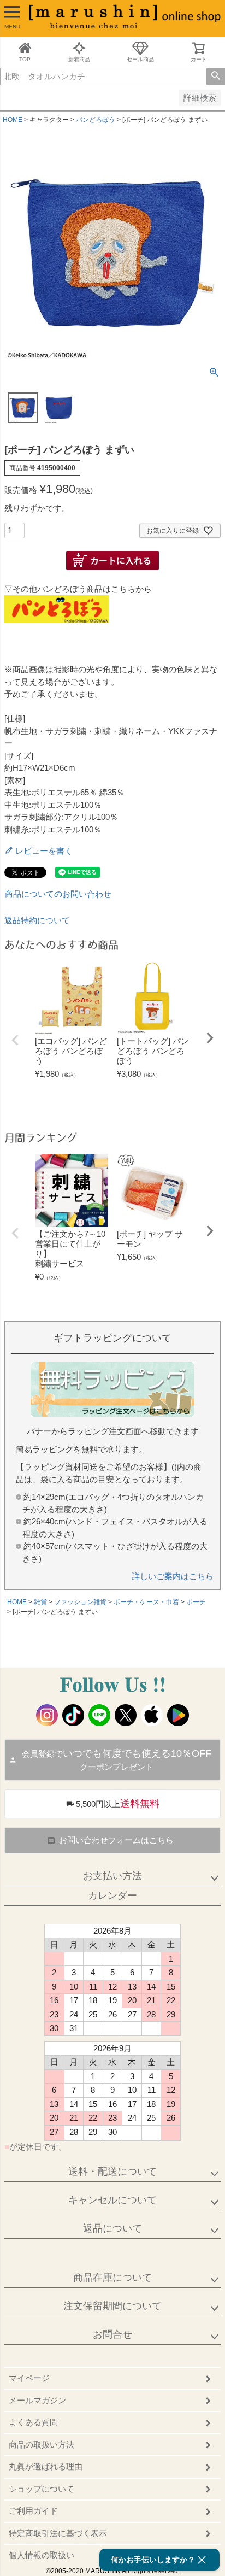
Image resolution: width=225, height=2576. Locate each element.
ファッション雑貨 (80, 1602)
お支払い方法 (112, 1876)
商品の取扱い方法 (42, 2445)
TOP (25, 59)
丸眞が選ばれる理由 (46, 2466)
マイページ (29, 2378)
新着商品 (79, 59)
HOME (13, 120)
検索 (215, 77)
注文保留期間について (112, 2306)
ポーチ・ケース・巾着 (146, 1602)
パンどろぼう (96, 120)
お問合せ (112, 2334)
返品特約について (37, 920)
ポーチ (196, 1602)
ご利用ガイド (33, 2511)
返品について (112, 2228)
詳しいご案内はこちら (173, 1576)
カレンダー (112, 1896)
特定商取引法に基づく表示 (58, 2533)
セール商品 (140, 59)
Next (210, 1038)
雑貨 (40, 1602)
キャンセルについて (112, 2200)
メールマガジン (37, 2400)
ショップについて (42, 2489)
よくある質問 (33, 2422)
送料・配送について (112, 2172)
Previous (15, 1040)
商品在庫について (112, 2278)
